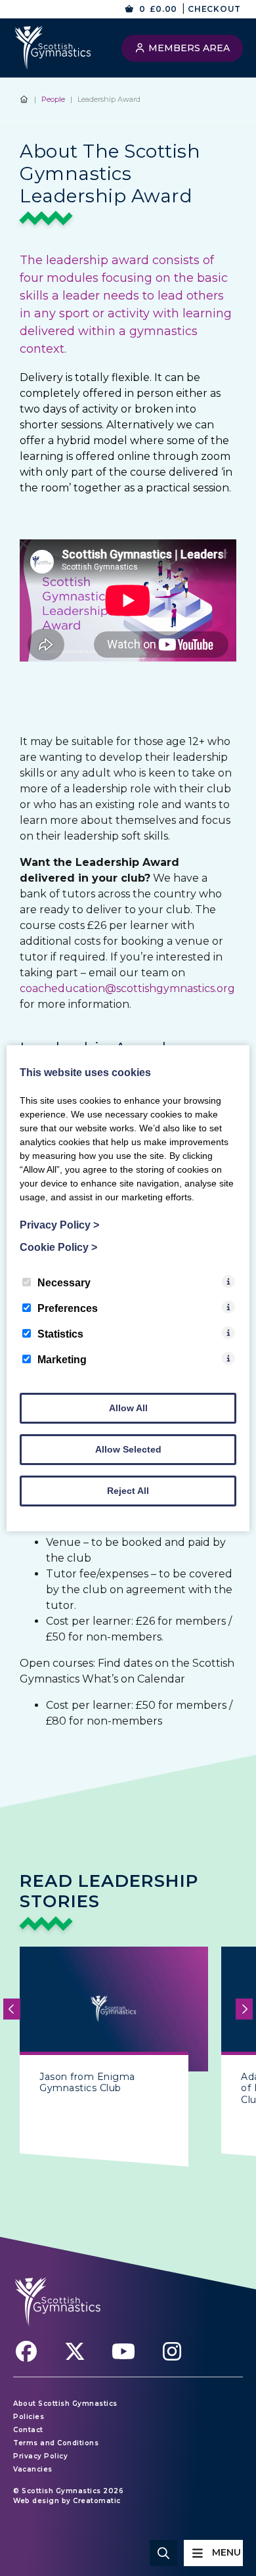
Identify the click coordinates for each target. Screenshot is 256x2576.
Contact (28, 2430)
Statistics (60, 1334)
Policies (29, 2417)
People (53, 99)
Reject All (128, 1491)
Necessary (64, 1283)
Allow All (128, 1408)
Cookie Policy (58, 1247)
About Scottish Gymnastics (65, 2404)
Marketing (62, 1360)
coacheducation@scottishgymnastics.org (127, 988)
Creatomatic (97, 2501)
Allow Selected (128, 1449)
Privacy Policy (40, 2456)
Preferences (68, 1308)
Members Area (188, 48)
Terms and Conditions (56, 2443)
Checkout (214, 9)
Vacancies (33, 2469)
